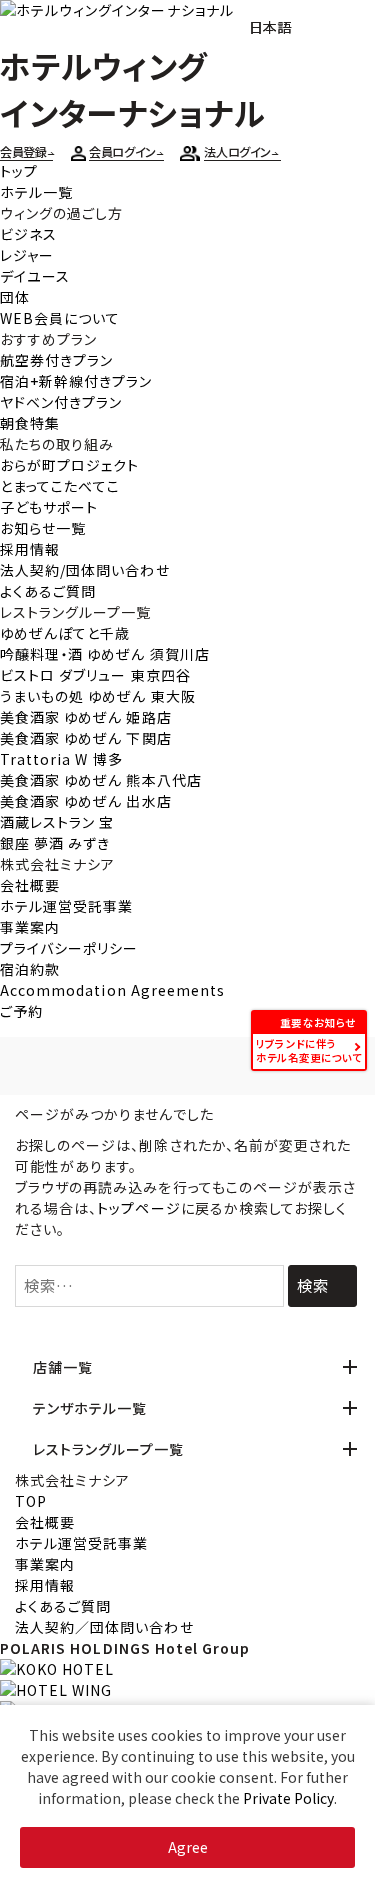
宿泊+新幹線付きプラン (76, 381)
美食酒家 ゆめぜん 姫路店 (86, 717)
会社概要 (30, 885)
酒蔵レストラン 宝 (57, 822)
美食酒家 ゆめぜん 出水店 (86, 801)
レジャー (27, 255)
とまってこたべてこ (60, 486)
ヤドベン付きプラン (61, 402)
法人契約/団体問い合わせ (85, 570)
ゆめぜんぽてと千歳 (65, 633)
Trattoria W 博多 (61, 759)
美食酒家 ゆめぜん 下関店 (86, 738)
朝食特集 (30, 423)
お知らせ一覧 (43, 528)
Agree (188, 1847)
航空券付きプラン (56, 360)
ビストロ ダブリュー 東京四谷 (95, 675)
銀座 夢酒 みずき (55, 843)
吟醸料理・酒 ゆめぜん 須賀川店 (105, 654)
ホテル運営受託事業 (66, 906)
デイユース (35, 276)
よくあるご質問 (48, 591)
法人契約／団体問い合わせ (104, 1627)
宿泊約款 (30, 969)
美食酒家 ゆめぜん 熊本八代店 (101, 780)
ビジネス (28, 234)
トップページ (138, 1208)
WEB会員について (60, 318)
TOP (31, 1501)
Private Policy (288, 1798)
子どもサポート (49, 507)
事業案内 (30, 927)
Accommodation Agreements (112, 990)
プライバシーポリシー (69, 948)
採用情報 (30, 549)
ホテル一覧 (36, 192)
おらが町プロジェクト (70, 465)
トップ (19, 171)
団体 (15, 297)
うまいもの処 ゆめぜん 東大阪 (98, 696)
